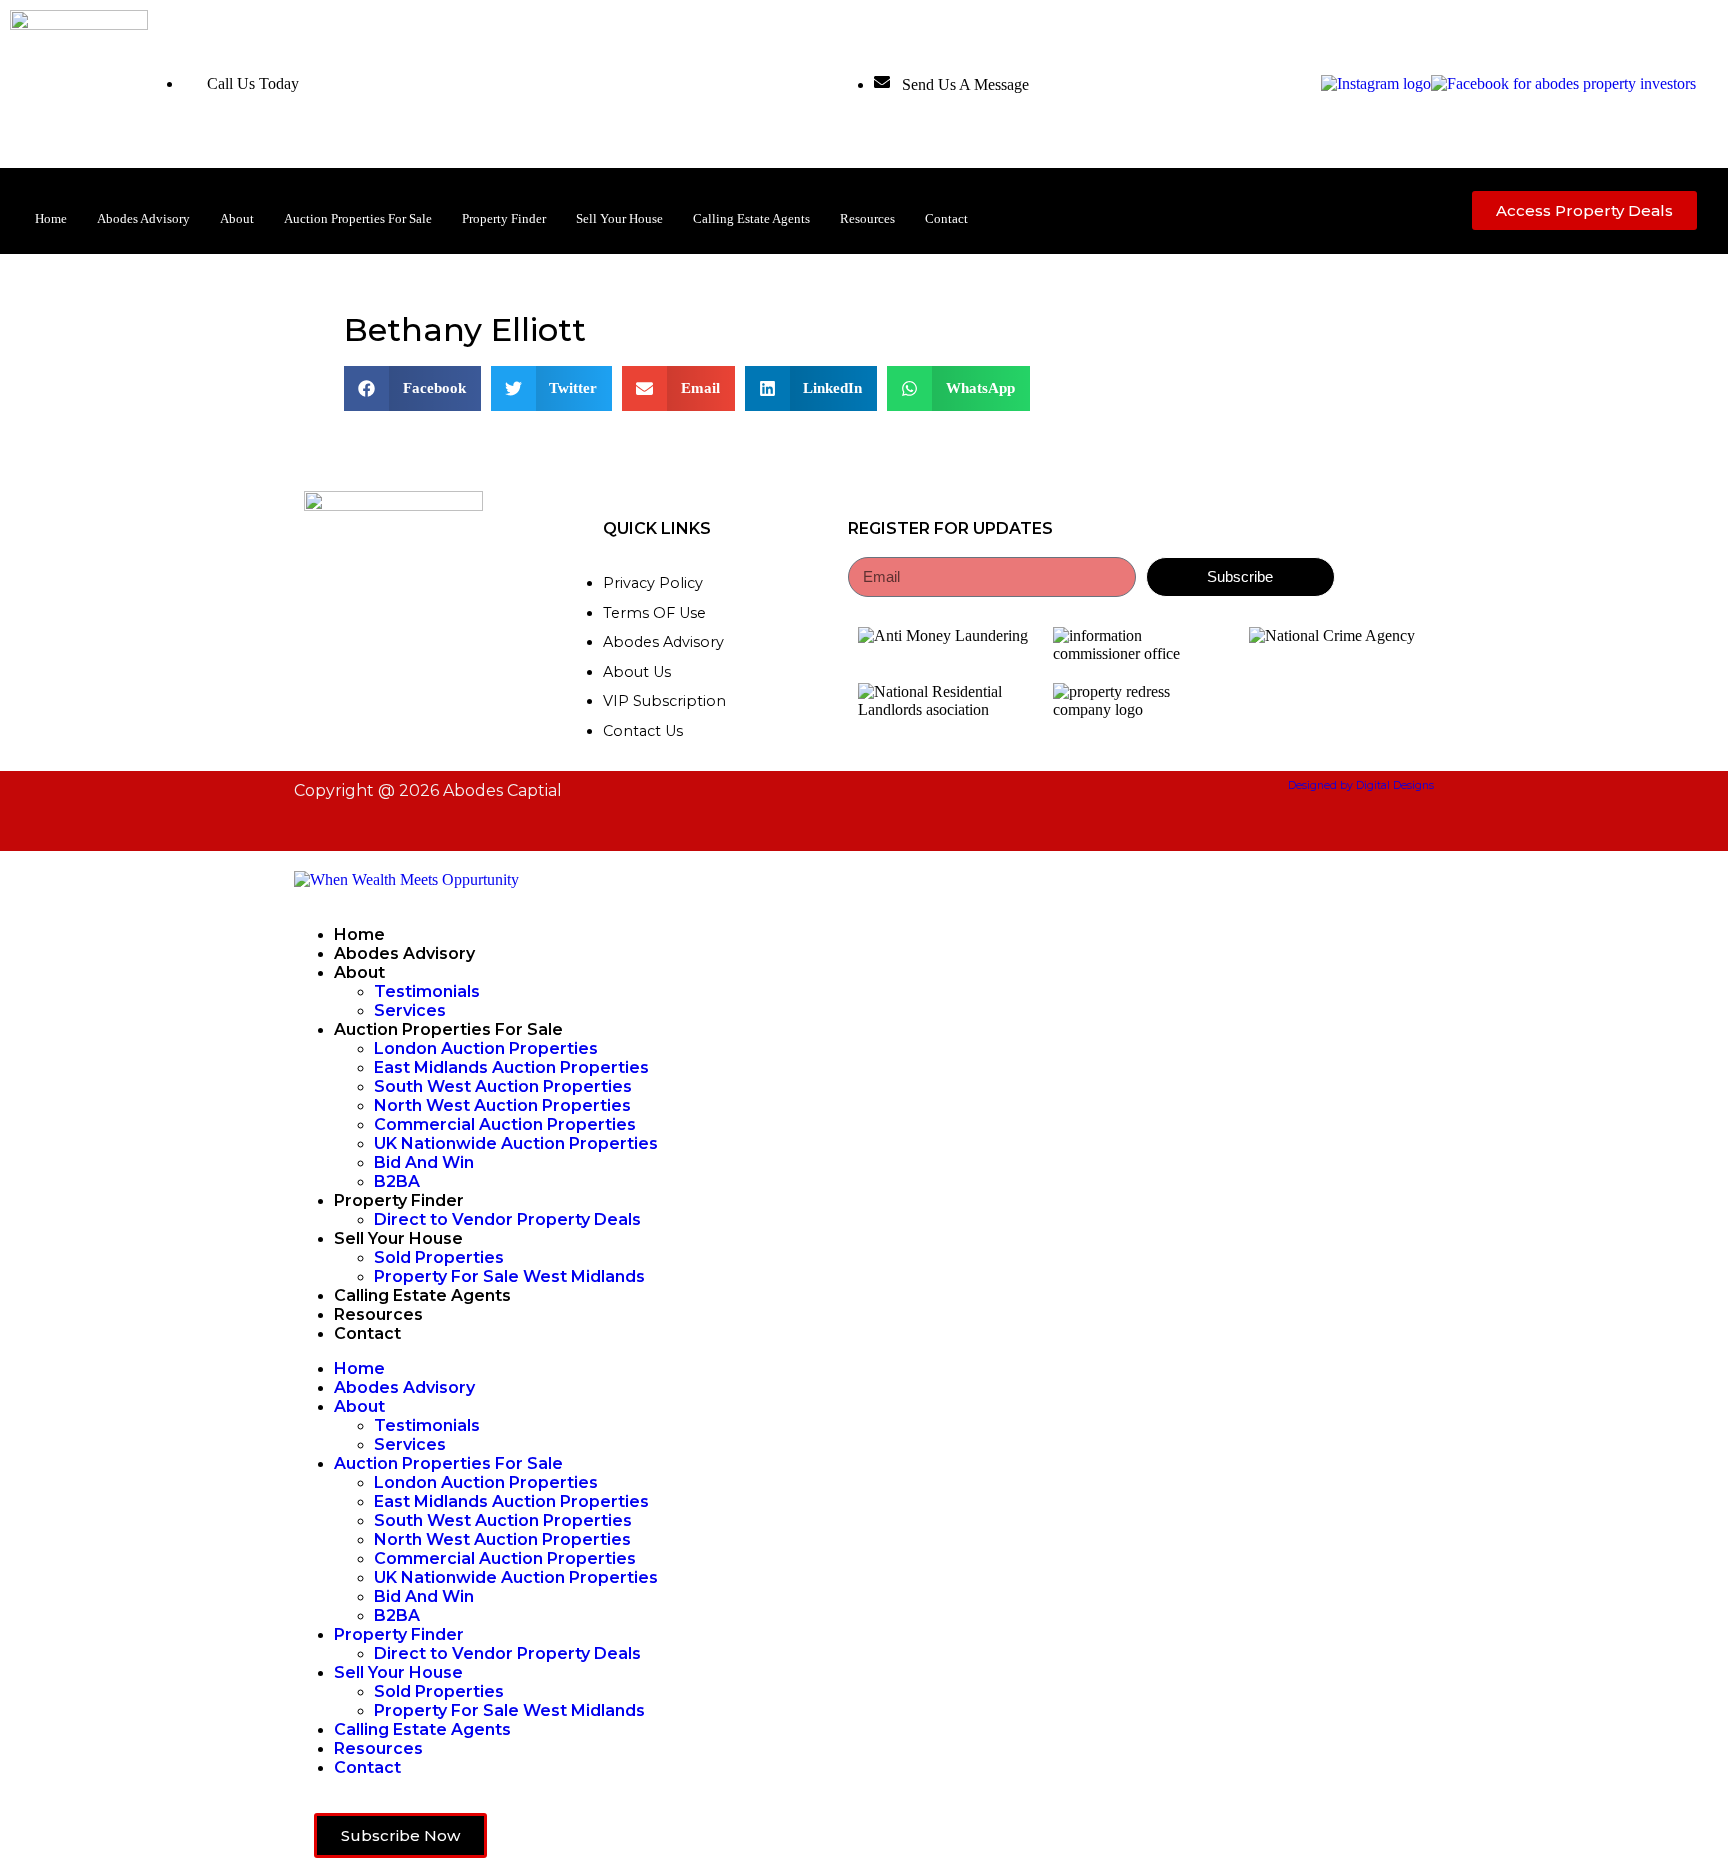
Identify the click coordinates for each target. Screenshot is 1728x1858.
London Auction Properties (486, 1048)
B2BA (397, 1181)
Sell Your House (619, 218)
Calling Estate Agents (751, 218)
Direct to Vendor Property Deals (507, 1219)
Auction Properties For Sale (358, 218)
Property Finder (504, 218)
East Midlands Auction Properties (511, 1067)
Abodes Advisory (143, 218)
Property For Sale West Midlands (509, 1276)
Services (410, 1010)
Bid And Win (424, 1162)
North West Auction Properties (502, 1105)
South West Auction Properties (503, 1086)
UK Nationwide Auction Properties (516, 1143)
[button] (412, 388)
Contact (946, 218)
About (237, 218)
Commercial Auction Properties (505, 1124)
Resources (867, 218)
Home (51, 218)
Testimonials (427, 991)
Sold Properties (439, 1257)
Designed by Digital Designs (1361, 785)
